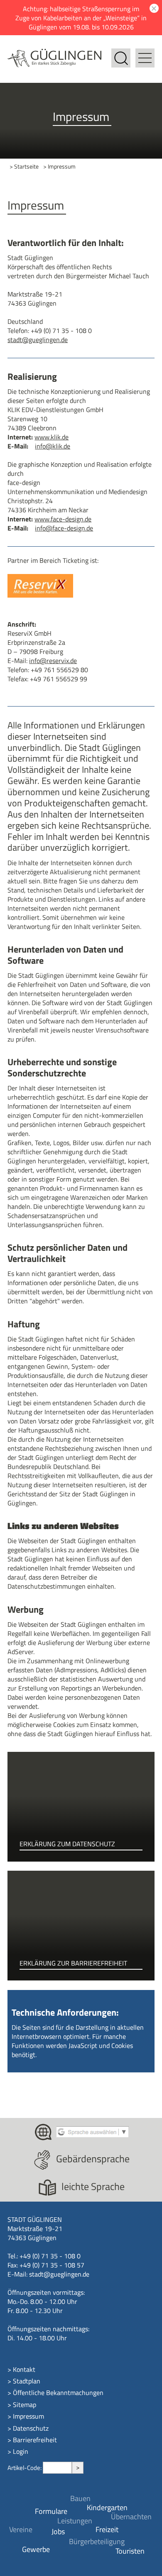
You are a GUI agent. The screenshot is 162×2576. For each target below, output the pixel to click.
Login (21, 2451)
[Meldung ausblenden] (153, 8)
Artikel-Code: (25, 2468)
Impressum (28, 2416)
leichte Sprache (93, 2186)
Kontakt (24, 2369)
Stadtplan (27, 2381)
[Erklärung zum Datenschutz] (81, 1807)
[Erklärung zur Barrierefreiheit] (81, 1926)
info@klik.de (53, 446)
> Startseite (24, 167)
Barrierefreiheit (35, 2440)
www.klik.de (52, 437)
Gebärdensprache (93, 2159)
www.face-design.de (63, 519)
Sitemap (25, 2405)
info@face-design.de (64, 528)
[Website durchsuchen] (121, 53)
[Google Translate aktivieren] (92, 2131)
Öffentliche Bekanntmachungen (58, 2393)
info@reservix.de (53, 661)
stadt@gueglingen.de (38, 340)
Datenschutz (31, 2428)
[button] (145, 53)
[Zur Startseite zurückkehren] (54, 53)
